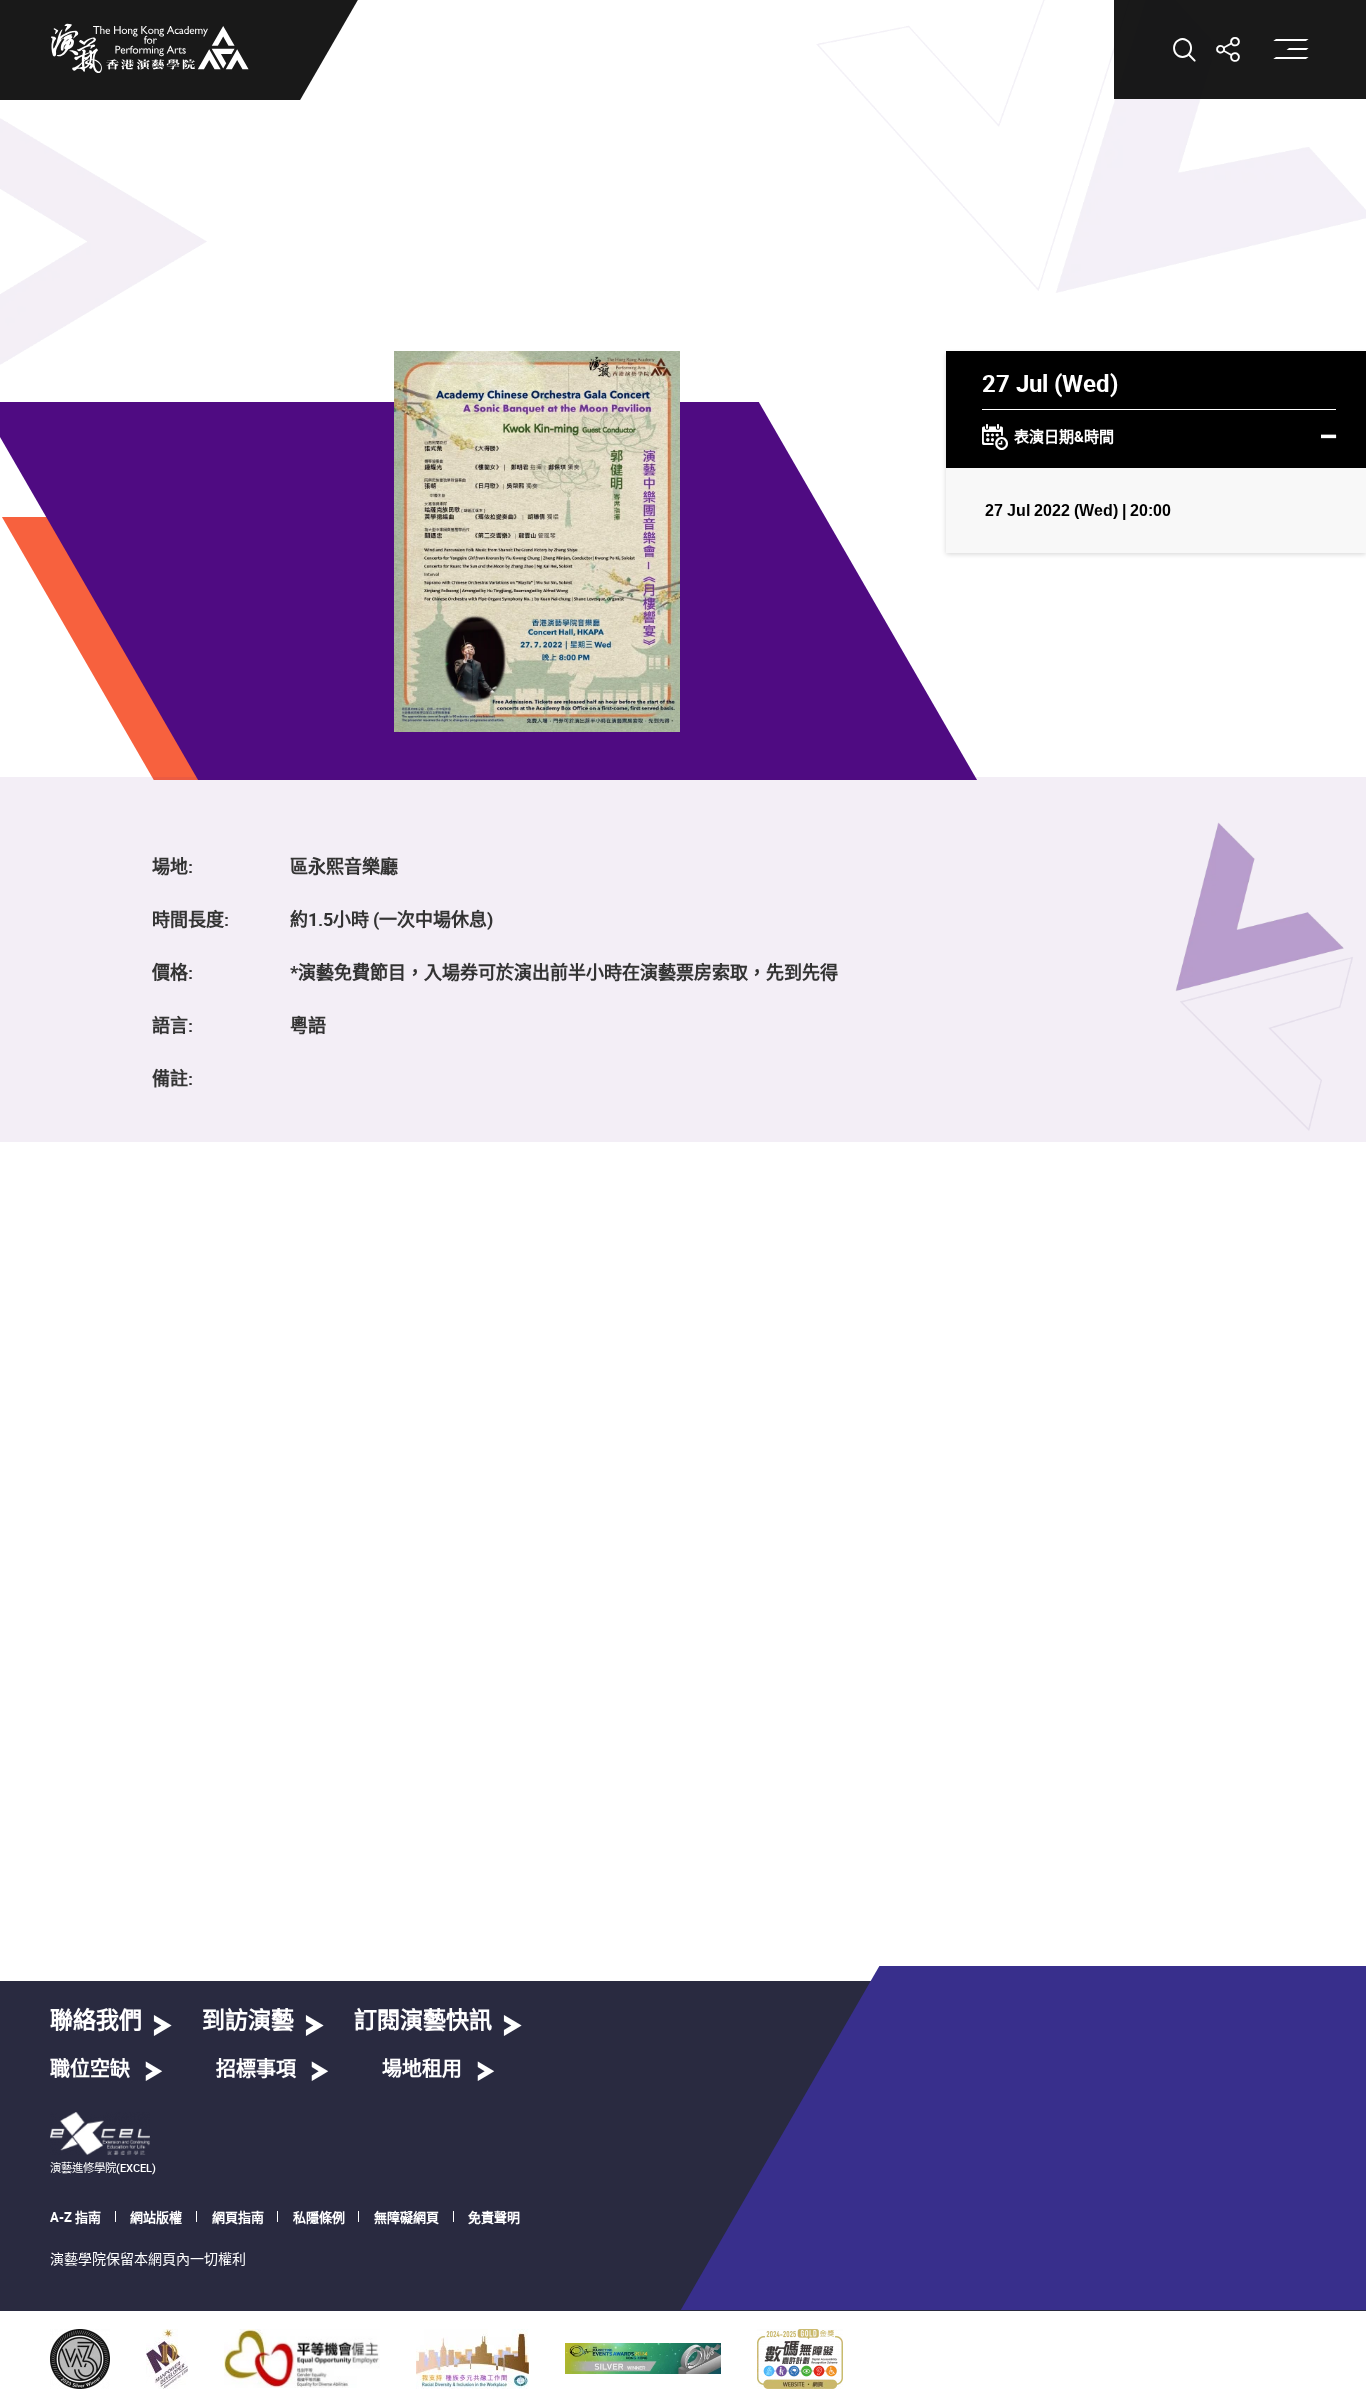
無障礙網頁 (406, 2217)
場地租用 (422, 2070)
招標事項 (256, 2070)
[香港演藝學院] (150, 48)
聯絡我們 (96, 2021)
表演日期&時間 (1064, 436)
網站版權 (156, 2217)
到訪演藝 (248, 2021)
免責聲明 (494, 2217)
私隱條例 (319, 2217)
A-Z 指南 (75, 2217)
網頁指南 (238, 2217)
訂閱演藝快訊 (423, 2021)
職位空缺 (90, 2070)
